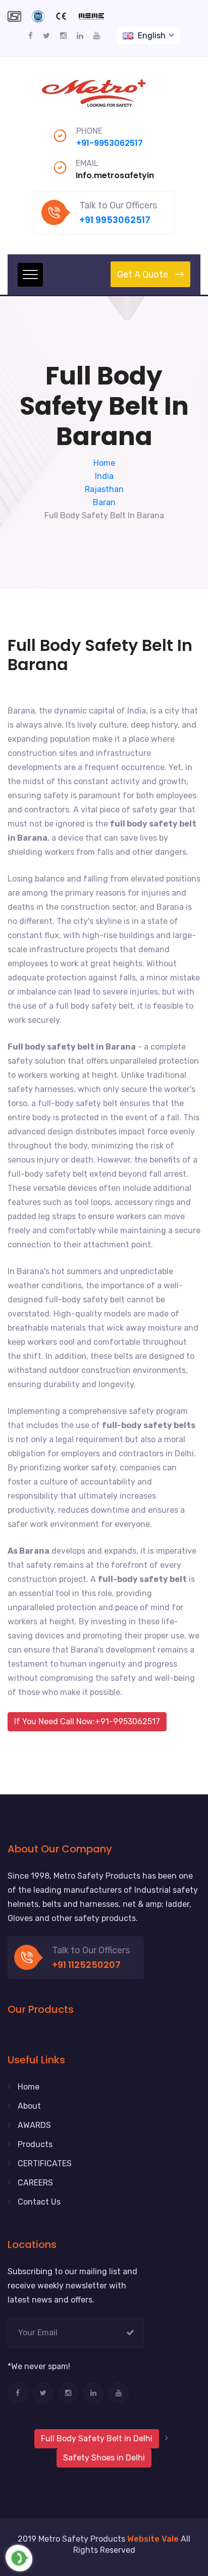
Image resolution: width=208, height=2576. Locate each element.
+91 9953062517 (115, 220)
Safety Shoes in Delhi (104, 2458)
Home (104, 463)
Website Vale (153, 2539)
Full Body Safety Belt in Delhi (97, 2438)
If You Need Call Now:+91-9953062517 (87, 1721)
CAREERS (35, 2183)
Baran (104, 502)
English (152, 36)
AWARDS (34, 2125)
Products (35, 2144)
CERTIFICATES (45, 2163)
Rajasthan (104, 489)
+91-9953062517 (110, 143)
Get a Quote (143, 275)
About (29, 2106)
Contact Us (39, 2202)
